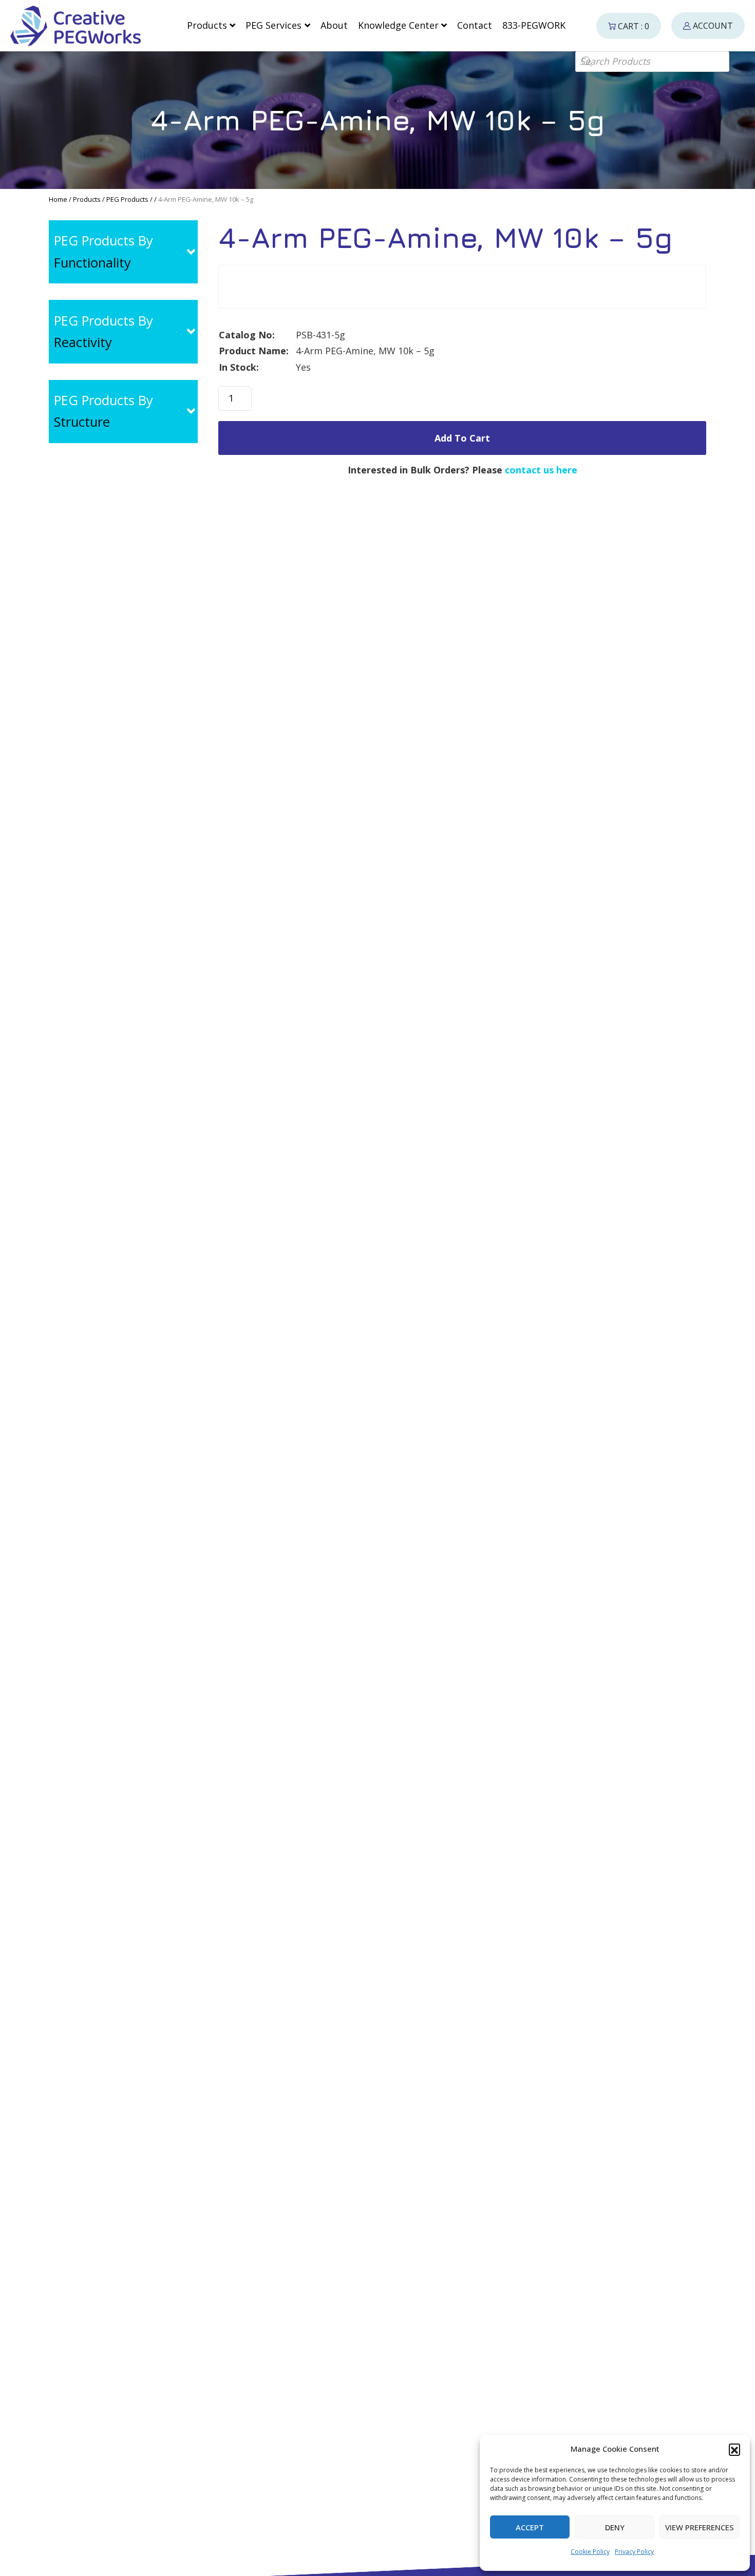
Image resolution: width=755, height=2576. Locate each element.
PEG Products (127, 199)
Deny (615, 2527)
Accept (530, 2527)
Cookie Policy (590, 2552)
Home (58, 199)
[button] (734, 2449)
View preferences (700, 2527)
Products (87, 199)
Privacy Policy (634, 2552)
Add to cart (462, 438)
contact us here (541, 470)
